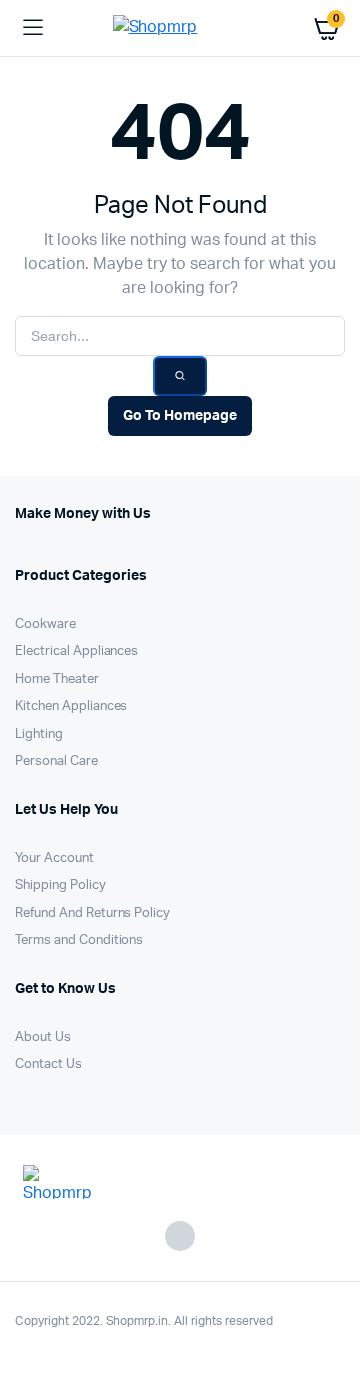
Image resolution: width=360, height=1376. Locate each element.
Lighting (39, 734)
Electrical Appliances (76, 651)
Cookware (45, 624)
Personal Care (56, 761)
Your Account (54, 858)
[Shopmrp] (180, 28)
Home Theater (57, 679)
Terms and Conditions (79, 940)
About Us (43, 1037)
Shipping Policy (60, 885)
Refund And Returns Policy (92, 913)
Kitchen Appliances (71, 706)
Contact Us (48, 1064)
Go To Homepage (180, 416)
